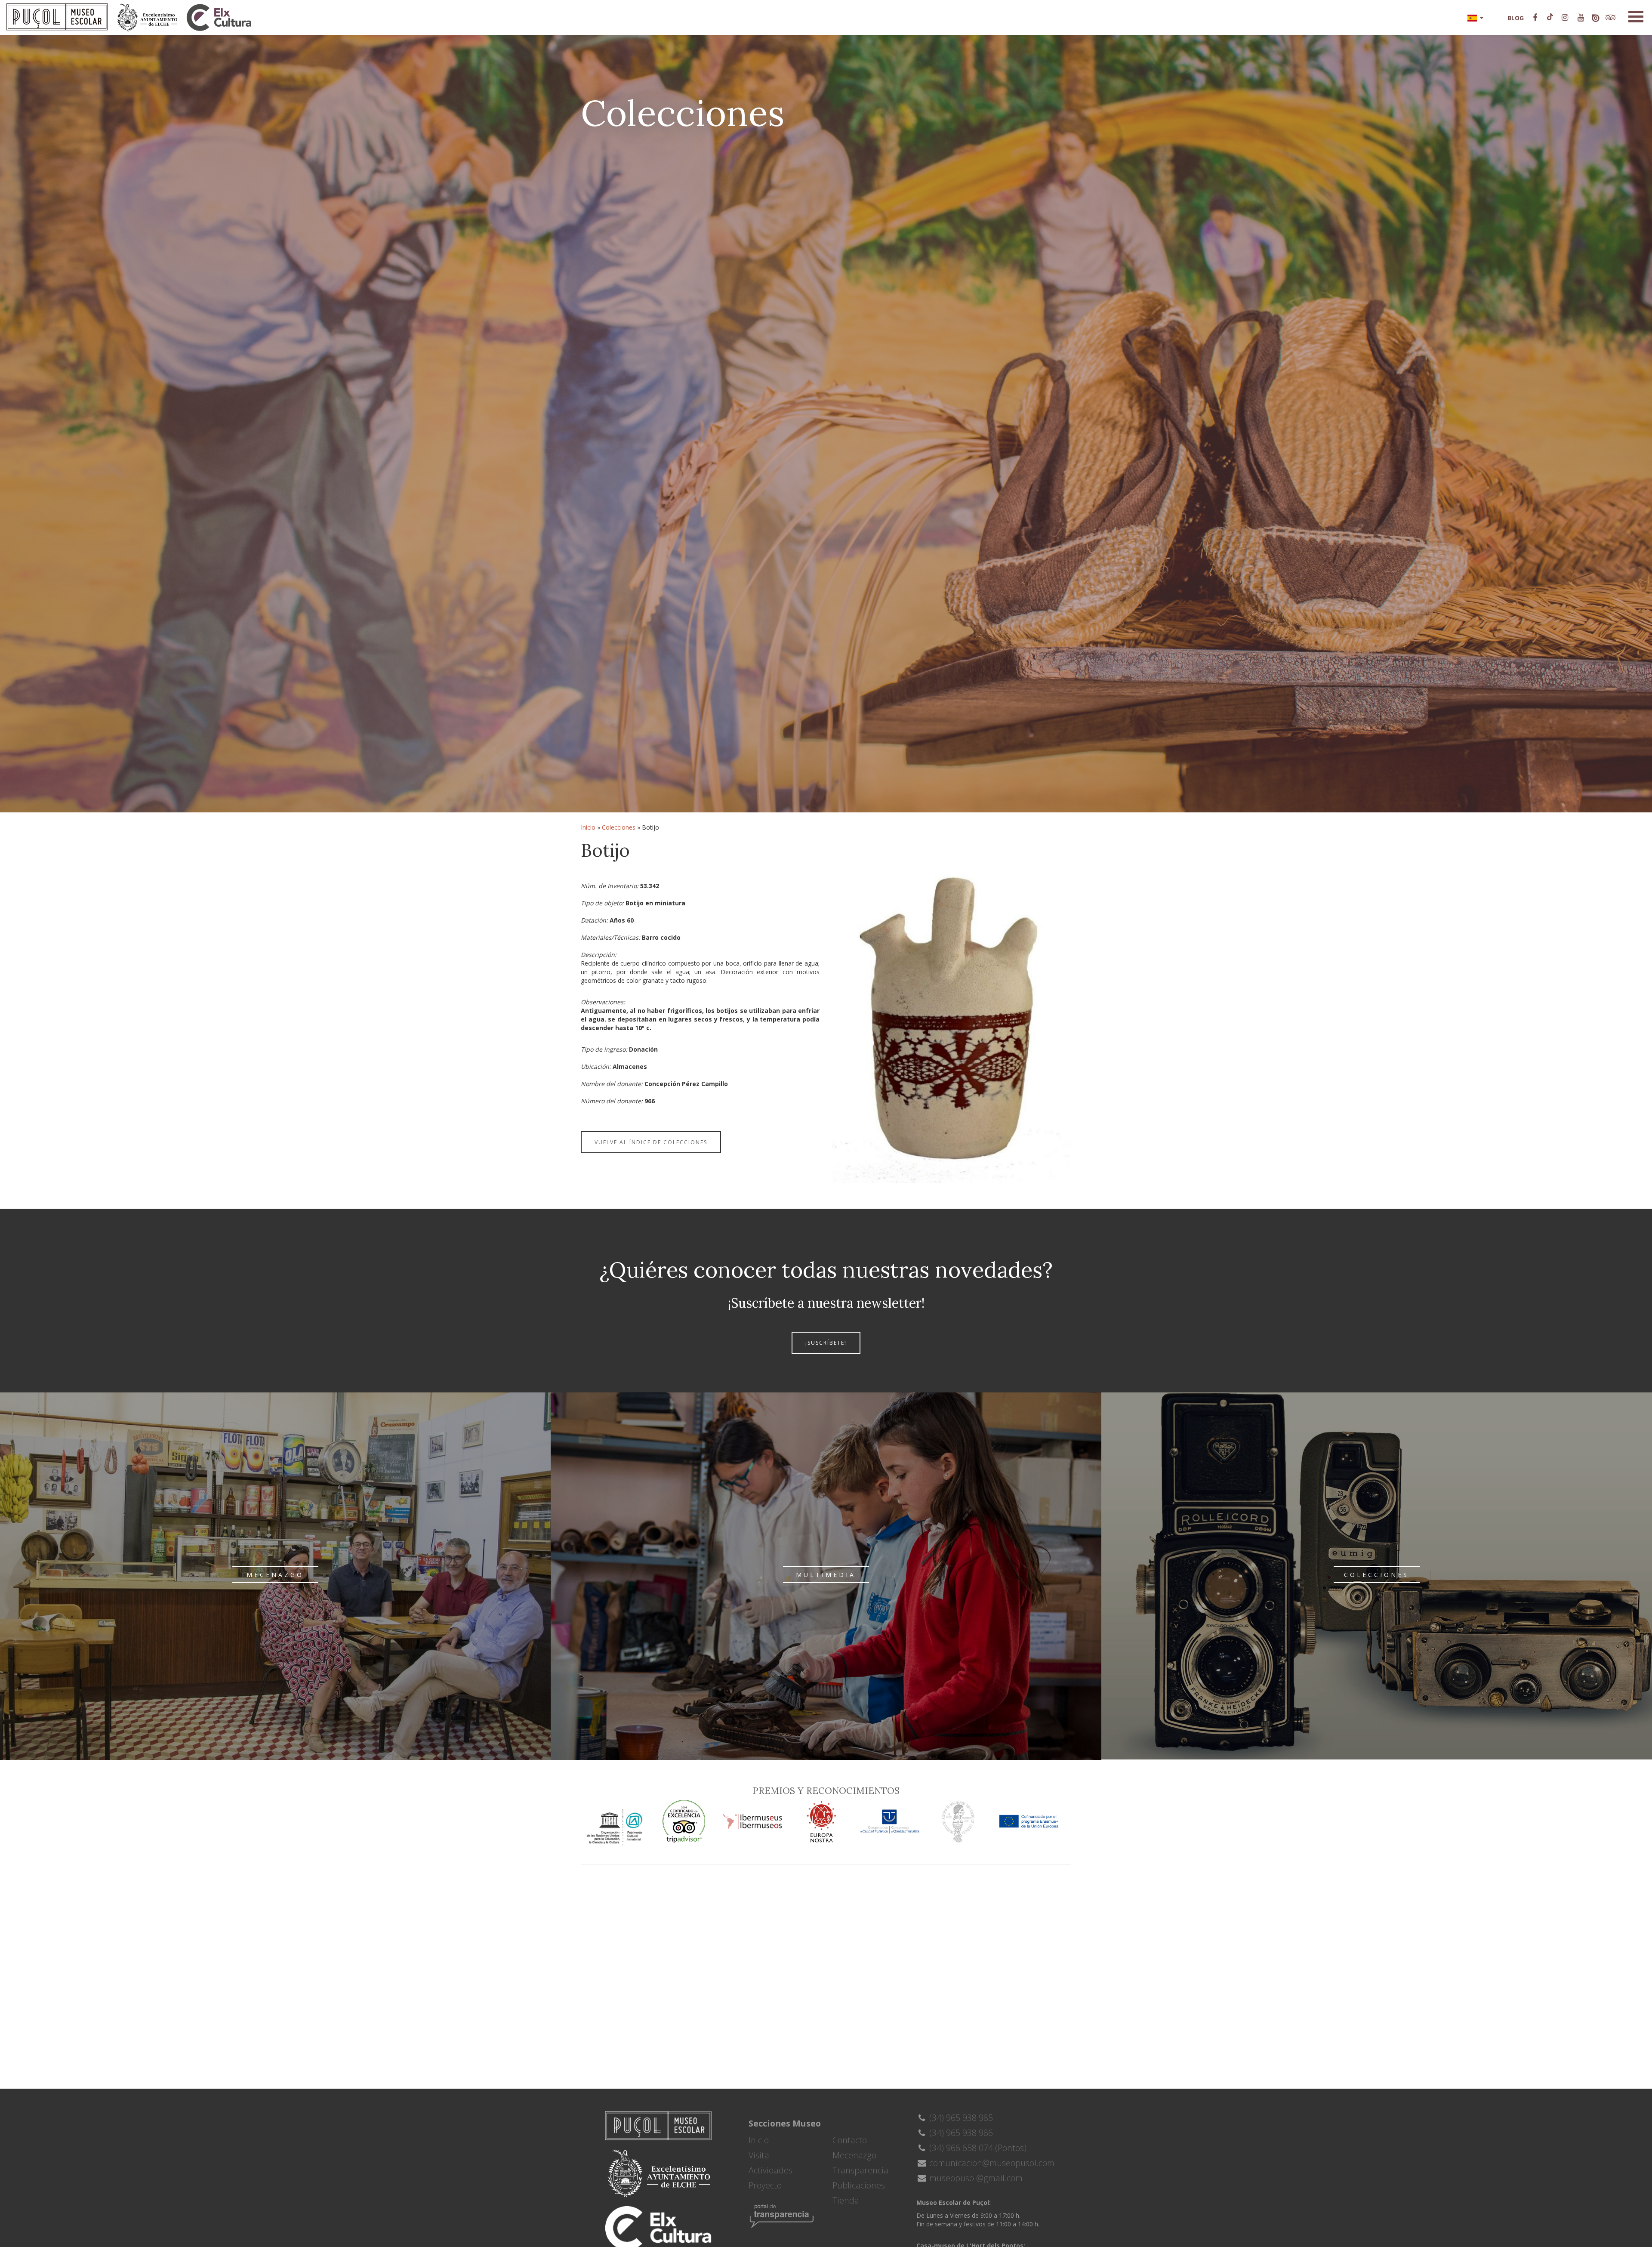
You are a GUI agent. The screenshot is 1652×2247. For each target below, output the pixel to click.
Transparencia (860, 2170)
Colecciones (619, 827)
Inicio (588, 827)
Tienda (846, 2200)
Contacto (850, 2140)
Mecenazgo (854, 2155)
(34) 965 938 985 (960, 2118)
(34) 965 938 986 (960, 2133)
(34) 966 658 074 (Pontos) (977, 2148)
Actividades (771, 2170)
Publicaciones (859, 2185)
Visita (759, 2155)
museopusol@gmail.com (975, 2178)
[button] (1475, 17)
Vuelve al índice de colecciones (651, 1142)
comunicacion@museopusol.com (991, 2163)
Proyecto (765, 2185)
